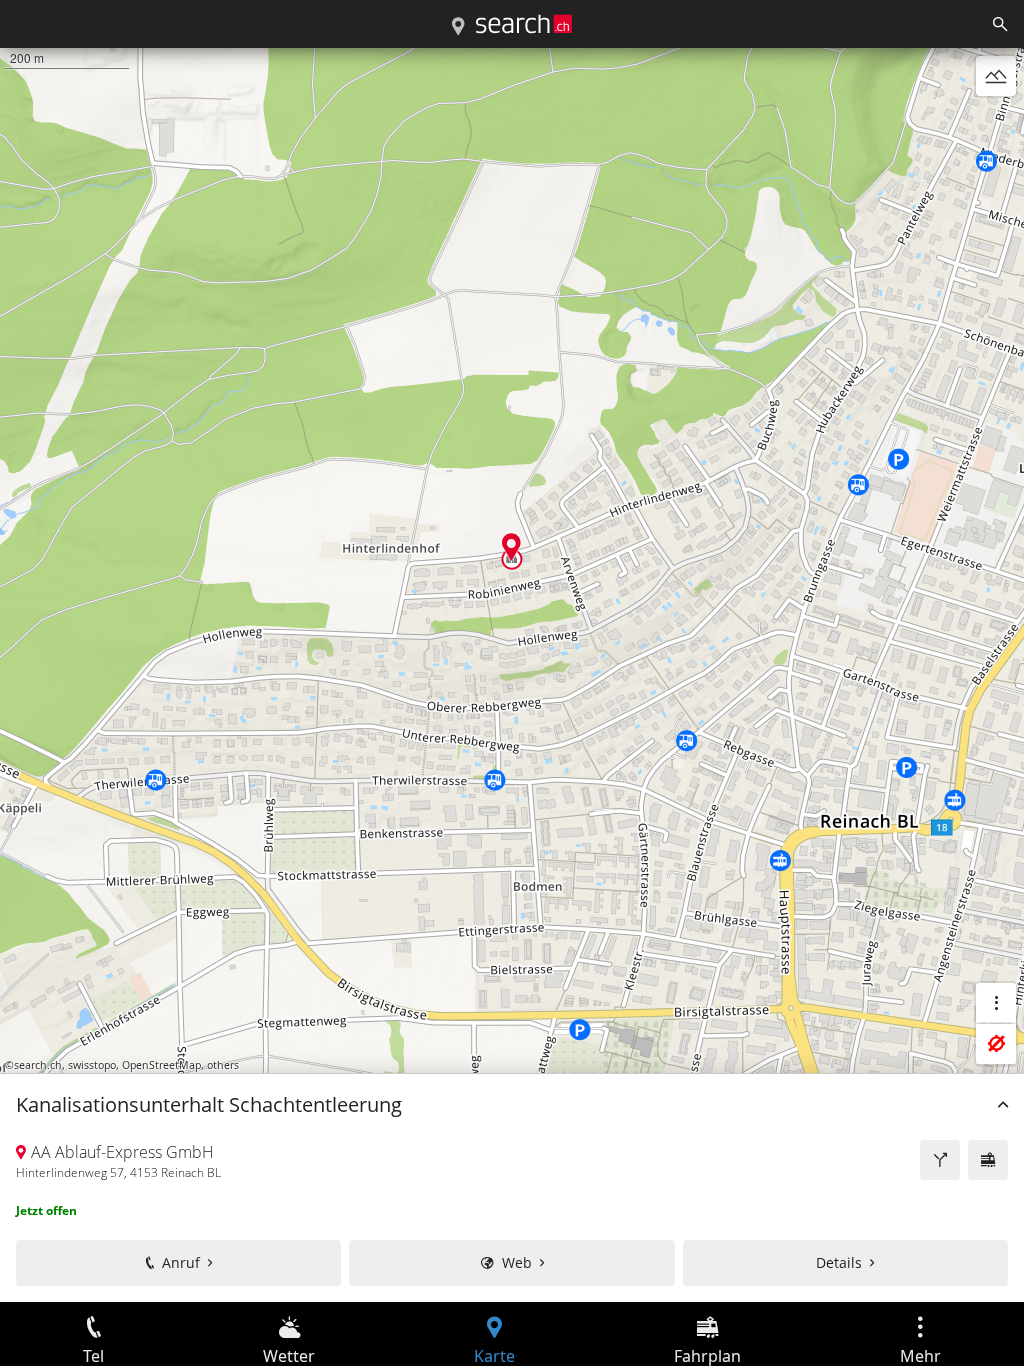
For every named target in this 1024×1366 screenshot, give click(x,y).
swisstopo (92, 1065)
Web (517, 1262)
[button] (511, 546)
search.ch (38, 1065)
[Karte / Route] (458, 27)
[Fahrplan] (988, 1160)
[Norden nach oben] (996, 124)
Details (839, 1262)
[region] (512, 675)
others (223, 1065)
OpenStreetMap (161, 1065)
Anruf (181, 1262)
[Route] (940, 1160)
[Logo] (524, 24)
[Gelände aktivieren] (996, 76)
